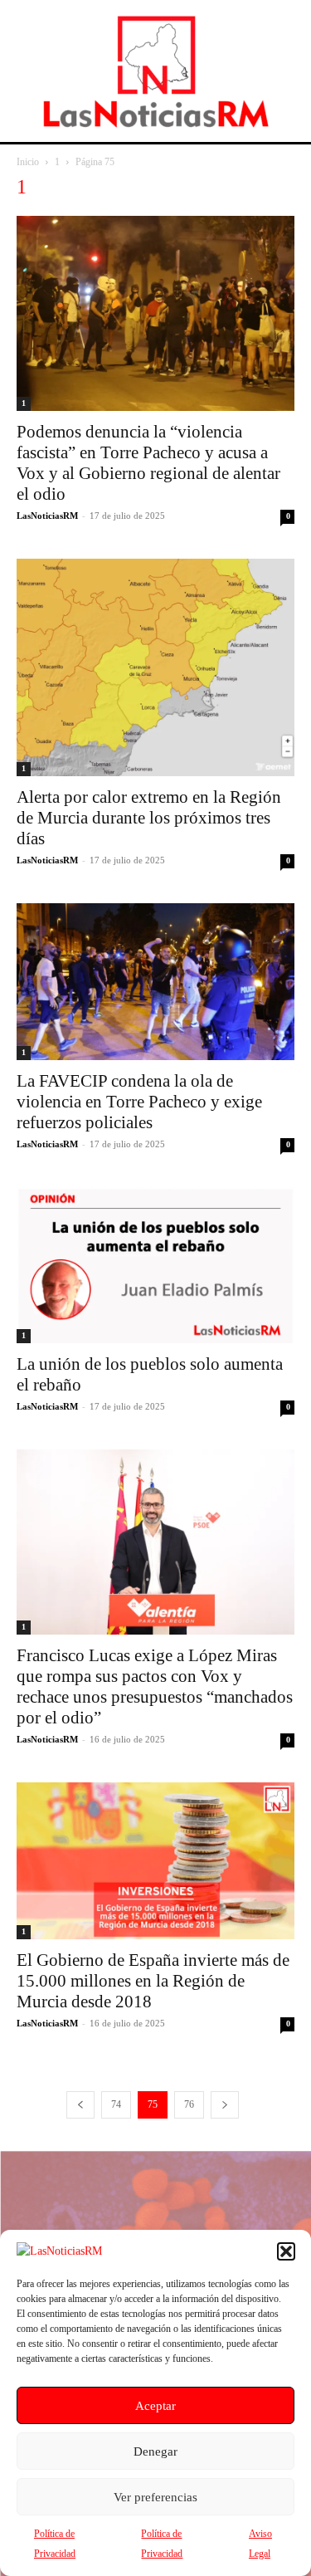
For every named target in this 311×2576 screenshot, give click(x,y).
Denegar (155, 2451)
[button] (286, 2251)
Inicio (28, 162)
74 (116, 2104)
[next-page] (225, 2105)
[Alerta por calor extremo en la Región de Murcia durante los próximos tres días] (155, 668)
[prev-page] (80, 2105)
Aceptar (155, 2406)
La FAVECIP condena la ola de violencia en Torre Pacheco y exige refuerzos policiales (139, 1102)
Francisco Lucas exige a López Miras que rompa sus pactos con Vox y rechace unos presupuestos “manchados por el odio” (155, 1686)
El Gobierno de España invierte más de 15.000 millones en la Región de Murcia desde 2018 (153, 1981)
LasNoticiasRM (47, 516)
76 (189, 2104)
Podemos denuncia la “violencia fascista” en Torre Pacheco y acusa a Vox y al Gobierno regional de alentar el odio (148, 463)
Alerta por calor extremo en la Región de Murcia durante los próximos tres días (149, 818)
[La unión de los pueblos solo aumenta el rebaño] (155, 1265)
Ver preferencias (155, 2497)
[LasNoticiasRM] (156, 71)
